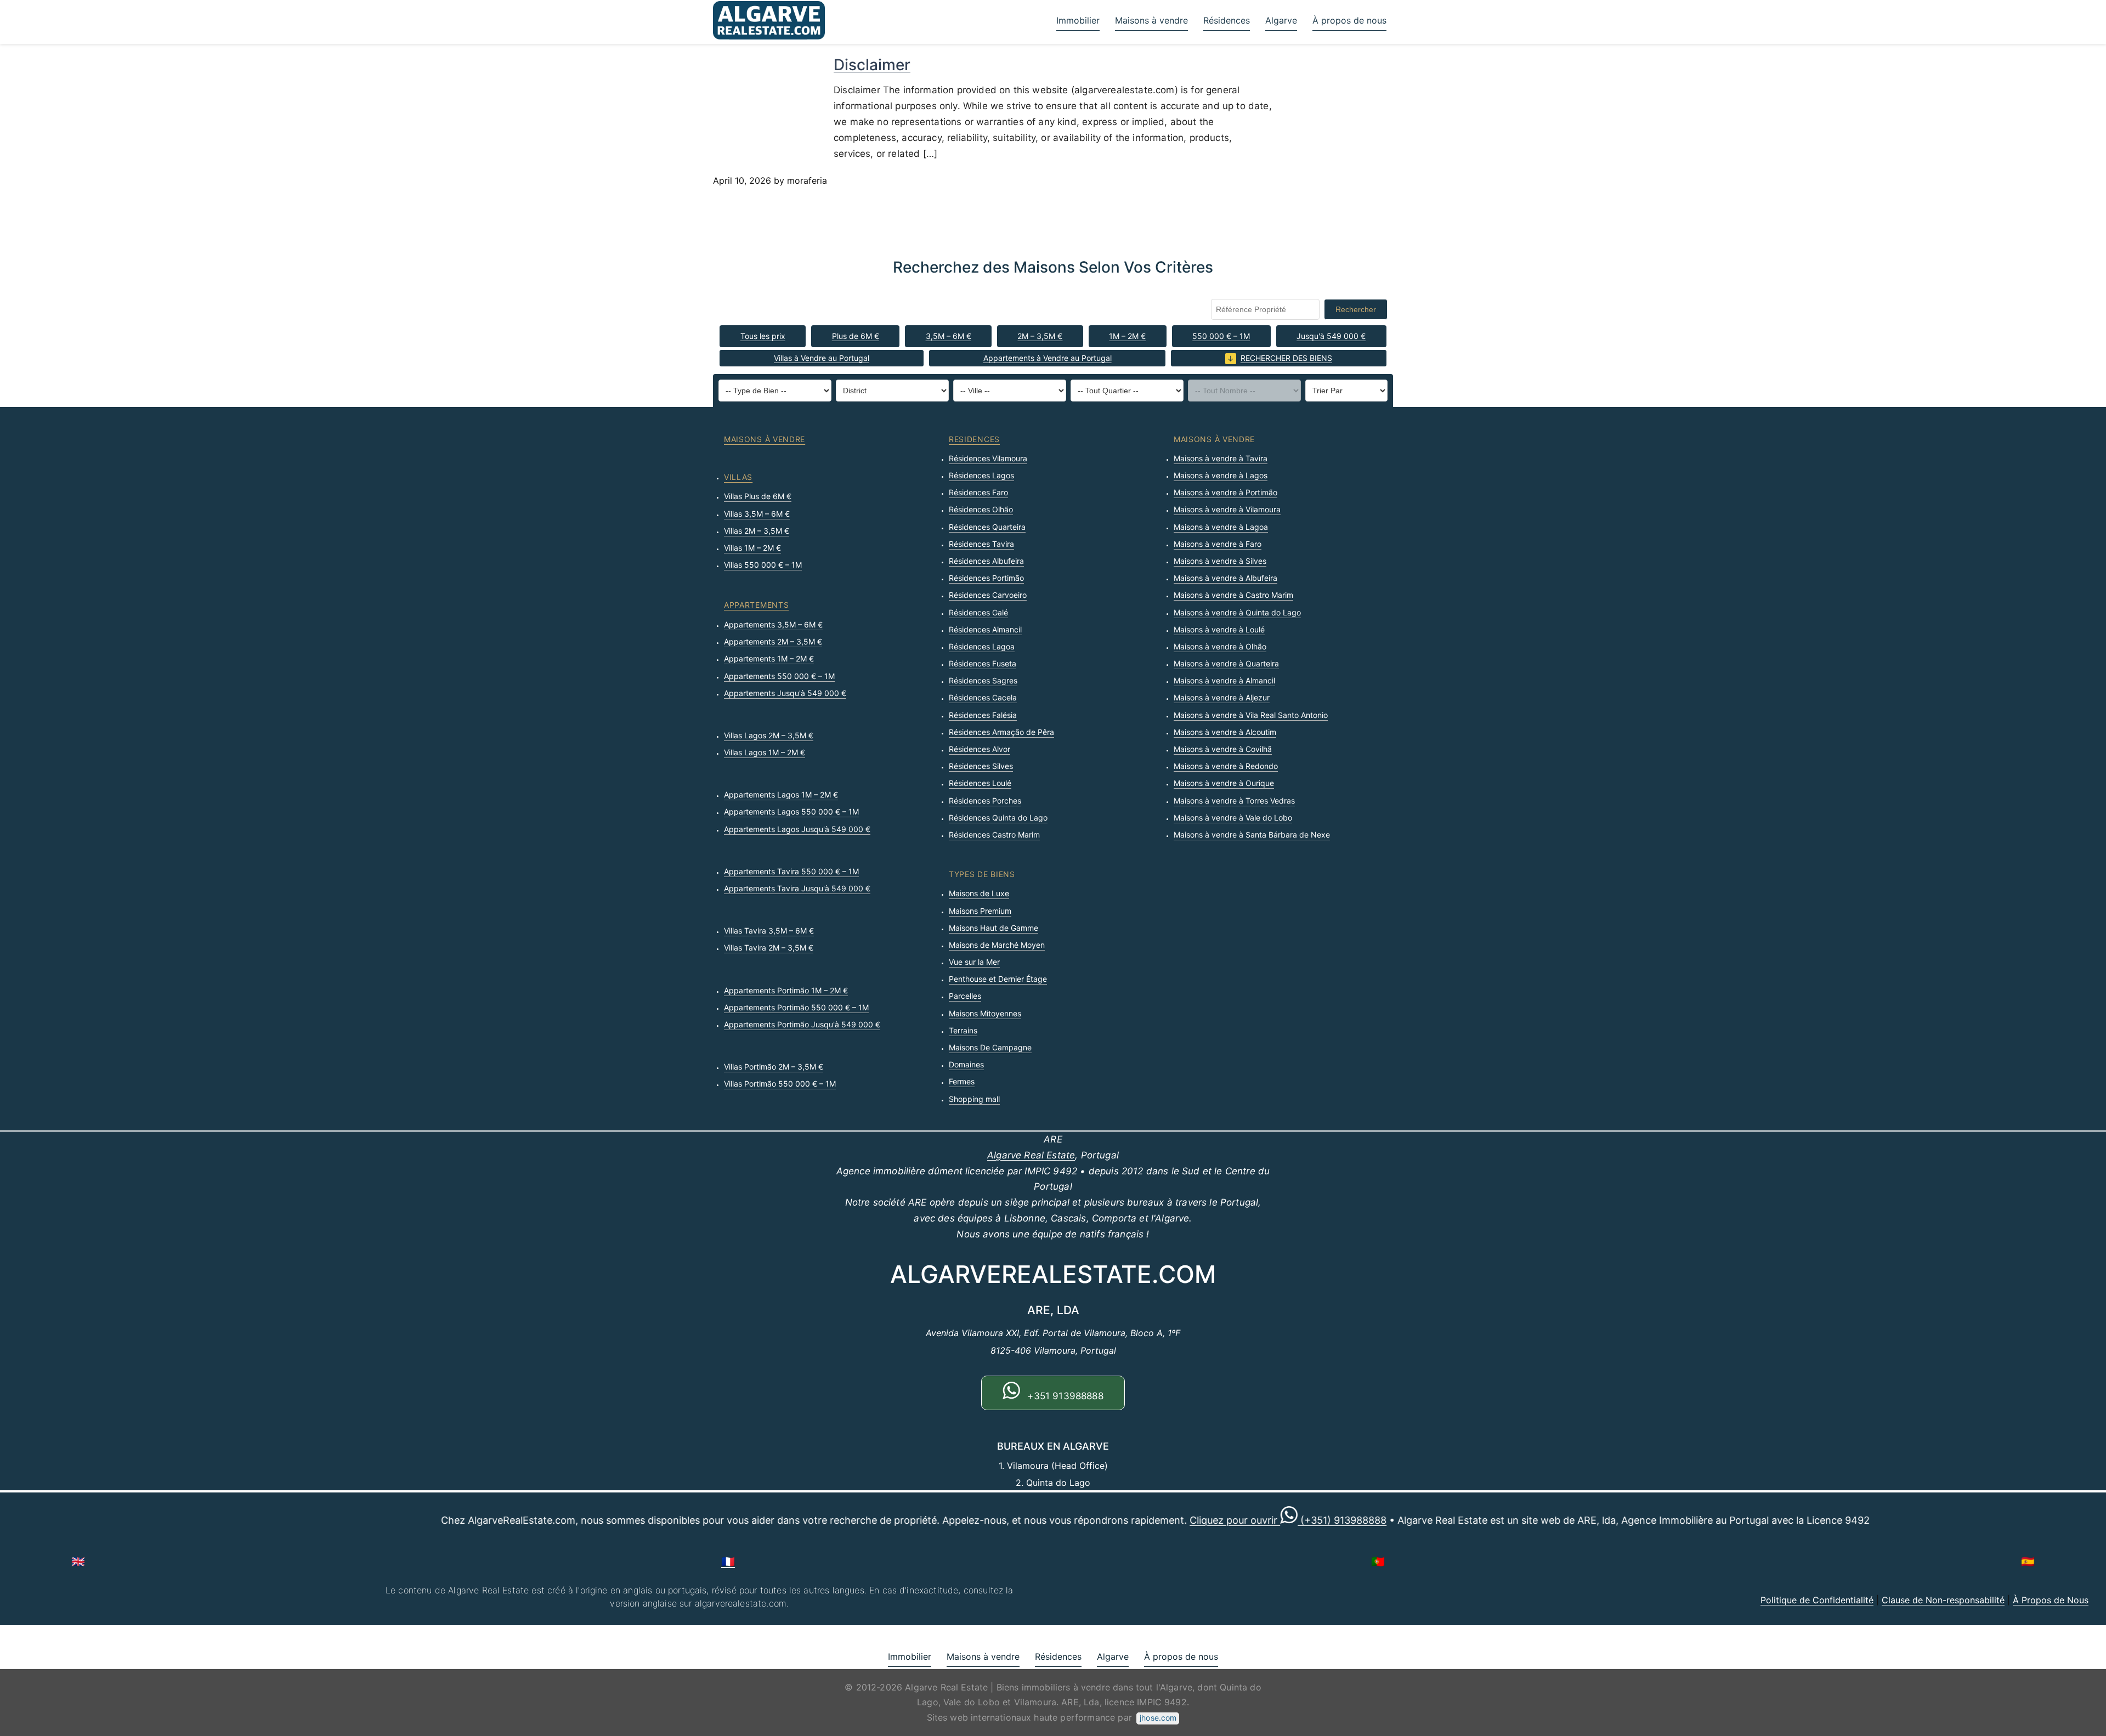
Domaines (966, 1064)
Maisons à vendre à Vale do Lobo (1233, 818)
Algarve (1281, 20)
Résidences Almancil (985, 629)
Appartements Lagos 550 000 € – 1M (791, 812)
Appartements (756, 605)
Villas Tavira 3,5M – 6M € (769, 931)
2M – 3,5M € (1040, 336)
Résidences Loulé (980, 783)
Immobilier (1078, 20)
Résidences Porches (985, 801)
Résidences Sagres (983, 680)
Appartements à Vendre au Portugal (1048, 358)
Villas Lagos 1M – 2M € (765, 752)
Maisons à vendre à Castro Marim (1233, 595)
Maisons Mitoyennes (985, 1013)
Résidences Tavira (981, 544)
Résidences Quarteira (987, 527)
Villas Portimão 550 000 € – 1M (780, 1084)
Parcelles (965, 996)
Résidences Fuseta (983, 663)
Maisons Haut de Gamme (993, 928)
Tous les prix (763, 336)
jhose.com (1158, 1718)
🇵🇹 (1378, 1562)
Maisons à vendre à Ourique (1224, 783)
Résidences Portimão (986, 578)
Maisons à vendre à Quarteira (1226, 663)
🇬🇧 (78, 1562)
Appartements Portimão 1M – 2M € (786, 990)
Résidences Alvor (980, 749)
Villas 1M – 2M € (752, 548)
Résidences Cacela (983, 697)
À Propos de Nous (2051, 1600)
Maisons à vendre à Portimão (1225, 492)
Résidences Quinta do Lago (998, 818)
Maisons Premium (980, 911)
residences (974, 439)
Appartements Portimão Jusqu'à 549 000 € (802, 1024)
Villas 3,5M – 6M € (757, 514)
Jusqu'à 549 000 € (1331, 336)
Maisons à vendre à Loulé (1219, 629)
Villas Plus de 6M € (758, 496)
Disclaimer (872, 65)
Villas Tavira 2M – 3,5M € (769, 948)
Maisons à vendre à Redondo (1226, 766)
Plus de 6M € (856, 336)
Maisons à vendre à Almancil (1224, 680)
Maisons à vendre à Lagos (1221, 475)
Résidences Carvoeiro (988, 595)
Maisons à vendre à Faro (1218, 544)
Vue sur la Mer (974, 962)
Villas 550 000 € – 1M (763, 565)
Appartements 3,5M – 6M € (773, 624)
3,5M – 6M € (949, 336)
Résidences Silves (981, 766)
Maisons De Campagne (990, 1047)
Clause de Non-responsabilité (1943, 1600)
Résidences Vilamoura (988, 458)
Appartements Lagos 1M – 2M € (781, 795)
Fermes (962, 1081)
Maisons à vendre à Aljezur (1222, 697)
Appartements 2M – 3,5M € (773, 641)
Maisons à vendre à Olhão (1220, 646)
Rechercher (1356, 309)
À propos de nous (1349, 20)
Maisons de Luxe (979, 893)
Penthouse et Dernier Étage (998, 979)
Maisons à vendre (1151, 20)
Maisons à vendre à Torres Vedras (1234, 801)
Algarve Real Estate (1031, 1155)
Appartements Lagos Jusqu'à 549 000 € (797, 829)
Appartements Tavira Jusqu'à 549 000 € (797, 888)
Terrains (963, 1030)
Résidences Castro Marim (994, 835)
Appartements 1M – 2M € (769, 658)
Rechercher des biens (1286, 358)
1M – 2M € (1127, 336)
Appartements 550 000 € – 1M (779, 676)
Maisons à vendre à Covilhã (1223, 749)
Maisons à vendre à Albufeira (1225, 578)
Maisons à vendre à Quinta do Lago (1237, 612)
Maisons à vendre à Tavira (1221, 458)
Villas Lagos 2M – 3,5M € (769, 735)
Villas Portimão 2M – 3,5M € (774, 1067)
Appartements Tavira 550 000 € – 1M (791, 871)
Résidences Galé (978, 612)
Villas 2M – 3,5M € (757, 531)
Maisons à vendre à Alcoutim (1225, 732)
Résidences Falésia (983, 715)
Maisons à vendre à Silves (1220, 561)
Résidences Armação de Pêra (1001, 732)
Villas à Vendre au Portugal (822, 358)
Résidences (1227, 20)
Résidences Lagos (981, 475)
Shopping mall (974, 1099)
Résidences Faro (978, 492)
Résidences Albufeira (986, 561)
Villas (738, 477)
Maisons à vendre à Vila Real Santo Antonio (1251, 715)
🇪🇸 (2028, 1562)
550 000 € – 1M (1221, 336)
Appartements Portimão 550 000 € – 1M (796, 1007)
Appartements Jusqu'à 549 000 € (785, 693)
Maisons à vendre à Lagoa (1221, 527)
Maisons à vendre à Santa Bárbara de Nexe (1252, 835)
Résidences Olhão (981, 509)
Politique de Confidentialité (1817, 1600)
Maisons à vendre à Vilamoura (1227, 509)
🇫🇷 (728, 1562)
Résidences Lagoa (982, 646)
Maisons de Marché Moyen (997, 945)
